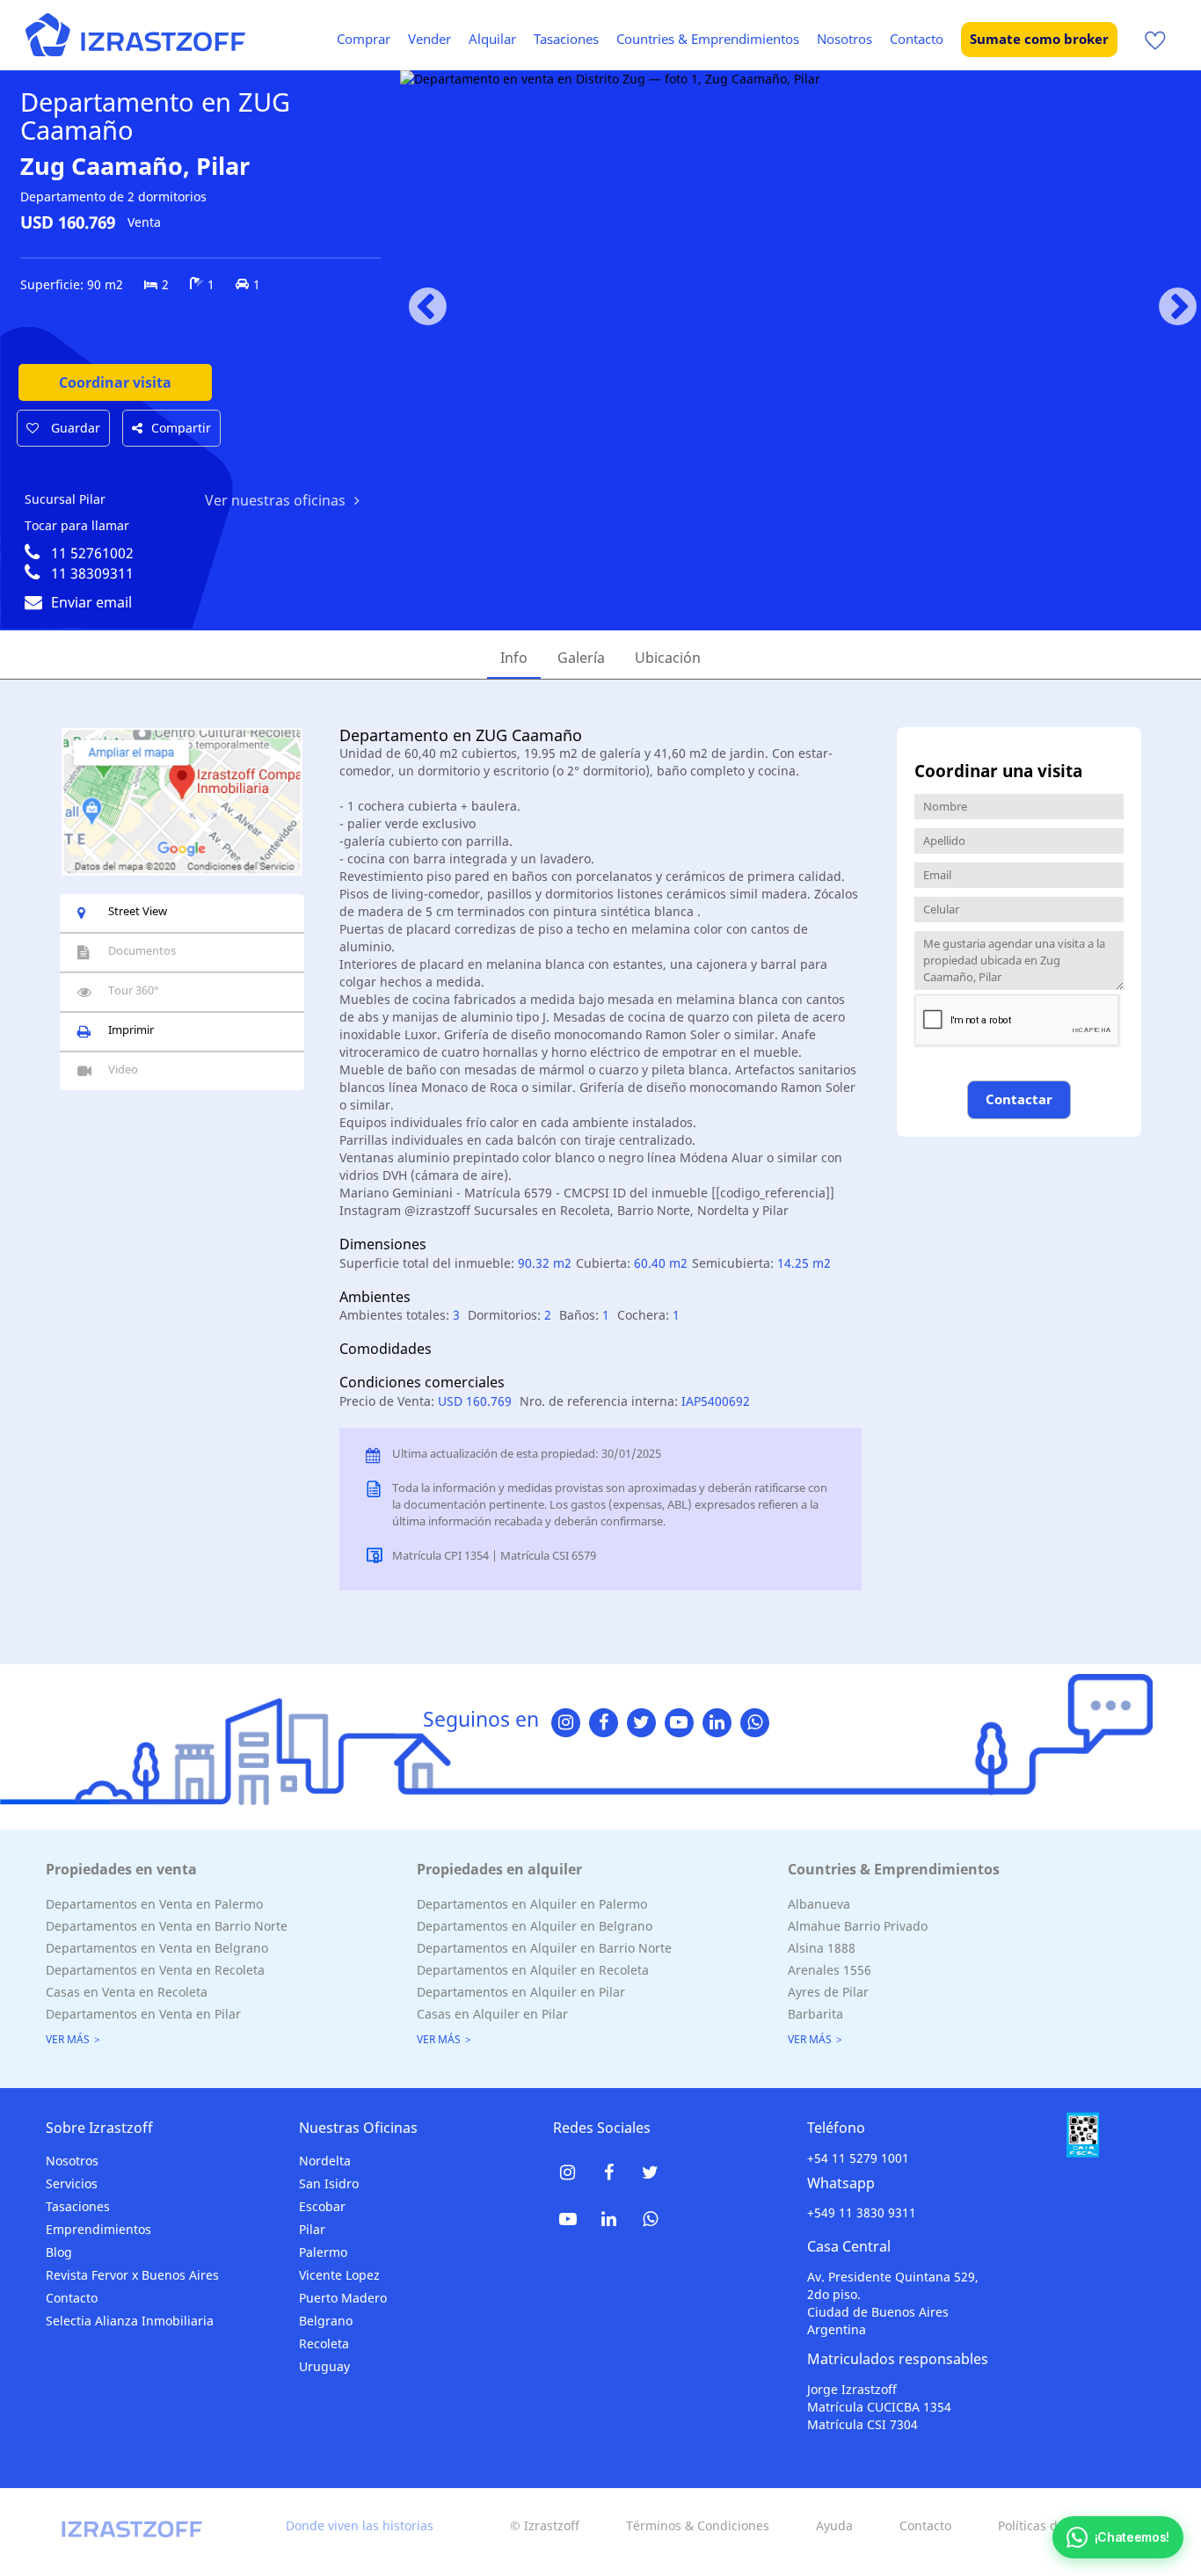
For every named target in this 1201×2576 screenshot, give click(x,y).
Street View (138, 911)
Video (123, 1069)
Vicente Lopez (339, 2275)
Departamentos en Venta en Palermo (154, 1904)
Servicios (72, 2183)
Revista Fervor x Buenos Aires (132, 2275)
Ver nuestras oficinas (275, 500)
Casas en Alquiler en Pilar (492, 2014)
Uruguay (324, 2366)
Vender (429, 39)
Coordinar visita (115, 382)
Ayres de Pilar (828, 1992)
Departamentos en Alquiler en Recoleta (533, 1970)
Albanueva (819, 1904)
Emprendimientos (98, 2229)
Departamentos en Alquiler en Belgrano (535, 1926)
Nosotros (844, 39)
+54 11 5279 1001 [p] (858, 2158)
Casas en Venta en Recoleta (127, 1992)
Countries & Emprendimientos (708, 39)
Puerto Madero (343, 2298)
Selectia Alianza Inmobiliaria (130, 2321)
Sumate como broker (1039, 39)
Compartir (181, 428)
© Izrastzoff (545, 2525)
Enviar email (91, 602)
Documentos (142, 950)
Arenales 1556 (830, 1970)
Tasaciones (566, 39)
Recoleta (324, 2343)
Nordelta (325, 2161)
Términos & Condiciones (698, 2525)
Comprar (364, 39)
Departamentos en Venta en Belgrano (157, 1948)
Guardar (74, 428)
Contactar (1019, 1099)
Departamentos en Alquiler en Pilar (521, 1992)
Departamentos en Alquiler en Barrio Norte (544, 1948)
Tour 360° (134, 990)
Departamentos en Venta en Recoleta (155, 1970)
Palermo (323, 2252)
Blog (59, 2252)
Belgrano (326, 2321)
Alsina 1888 (822, 1948)
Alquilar (492, 39)
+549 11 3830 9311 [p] (862, 2212)
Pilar (312, 2229)
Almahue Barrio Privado (858, 1926)
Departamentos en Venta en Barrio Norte (167, 1926)
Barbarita (815, 2014)
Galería (581, 658)
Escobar (322, 2206)
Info (514, 658)
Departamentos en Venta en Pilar (143, 2014)
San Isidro (329, 2183)
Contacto (917, 39)
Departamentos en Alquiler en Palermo (532, 1904)
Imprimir (131, 1030)
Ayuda (834, 2525)
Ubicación (668, 658)
